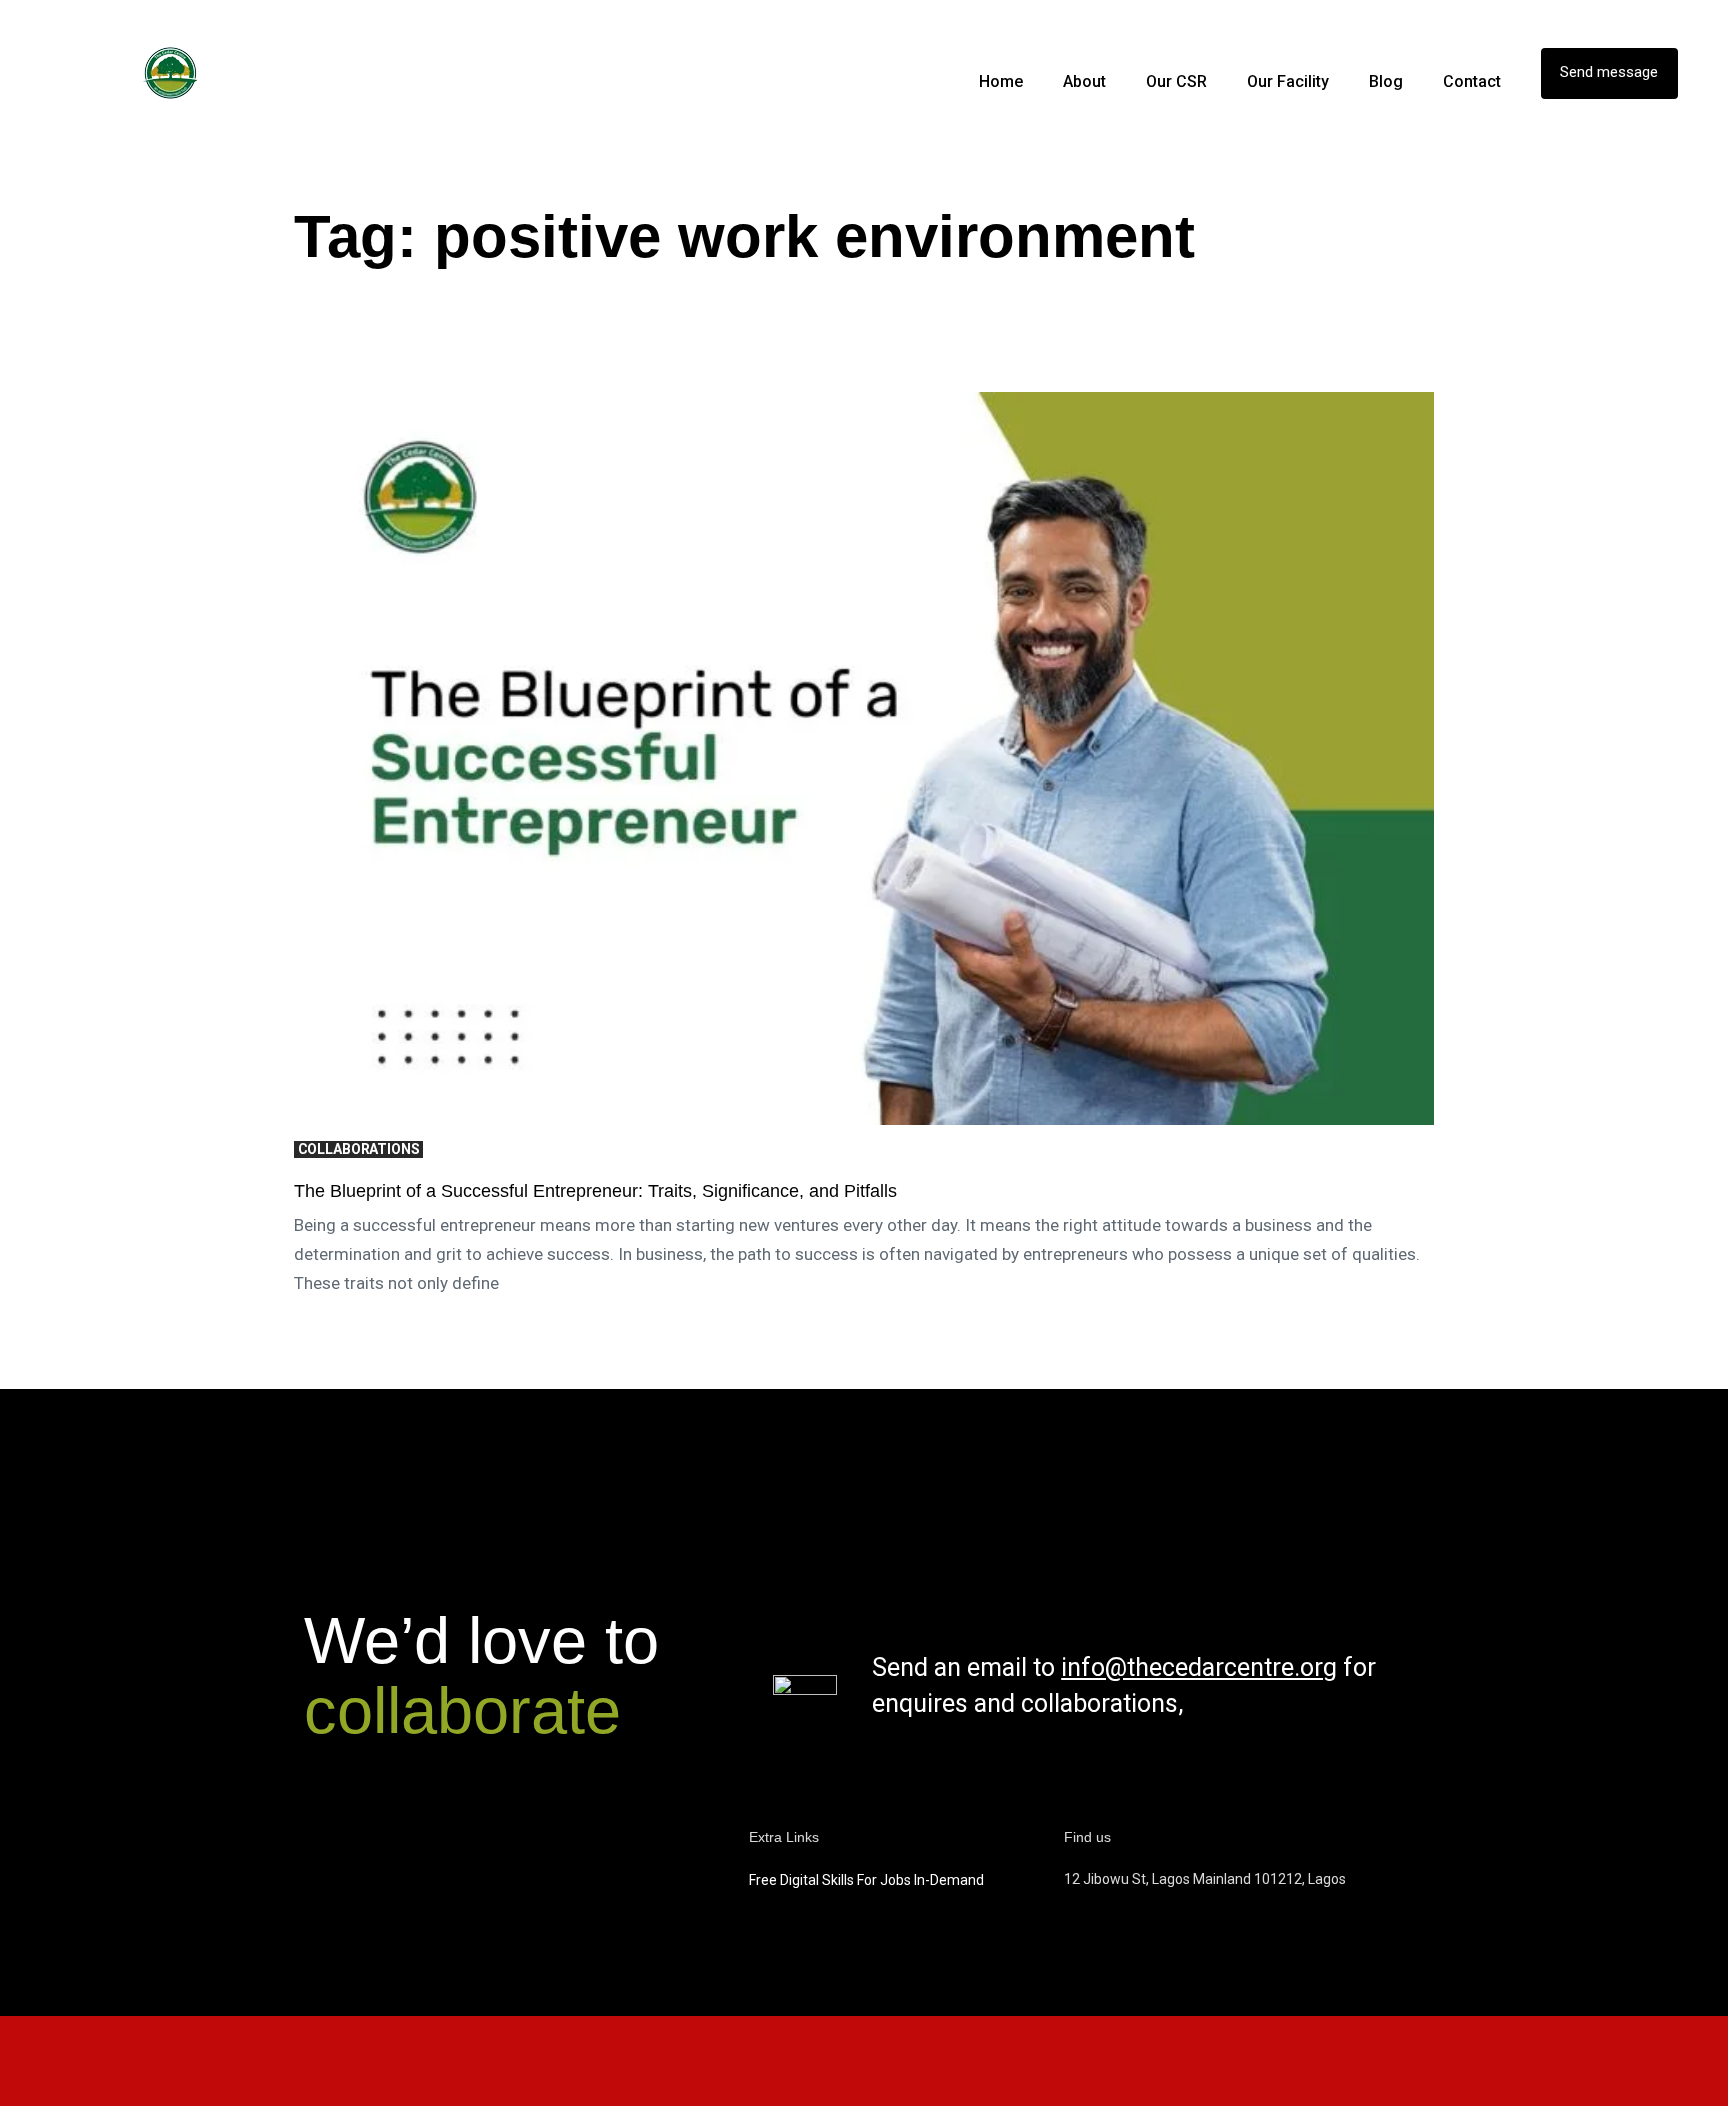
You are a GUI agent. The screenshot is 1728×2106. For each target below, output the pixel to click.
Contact (1472, 81)
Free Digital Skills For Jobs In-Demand (866, 1880)
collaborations (359, 1149)
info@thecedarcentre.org (1199, 1667)
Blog (1386, 81)
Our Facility (1288, 81)
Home (1001, 81)
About (1084, 81)
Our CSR (1176, 81)
